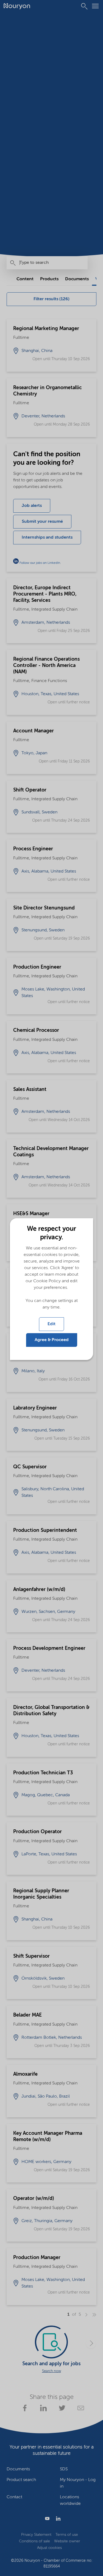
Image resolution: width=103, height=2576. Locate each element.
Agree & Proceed (52, 1340)
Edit (51, 1324)
